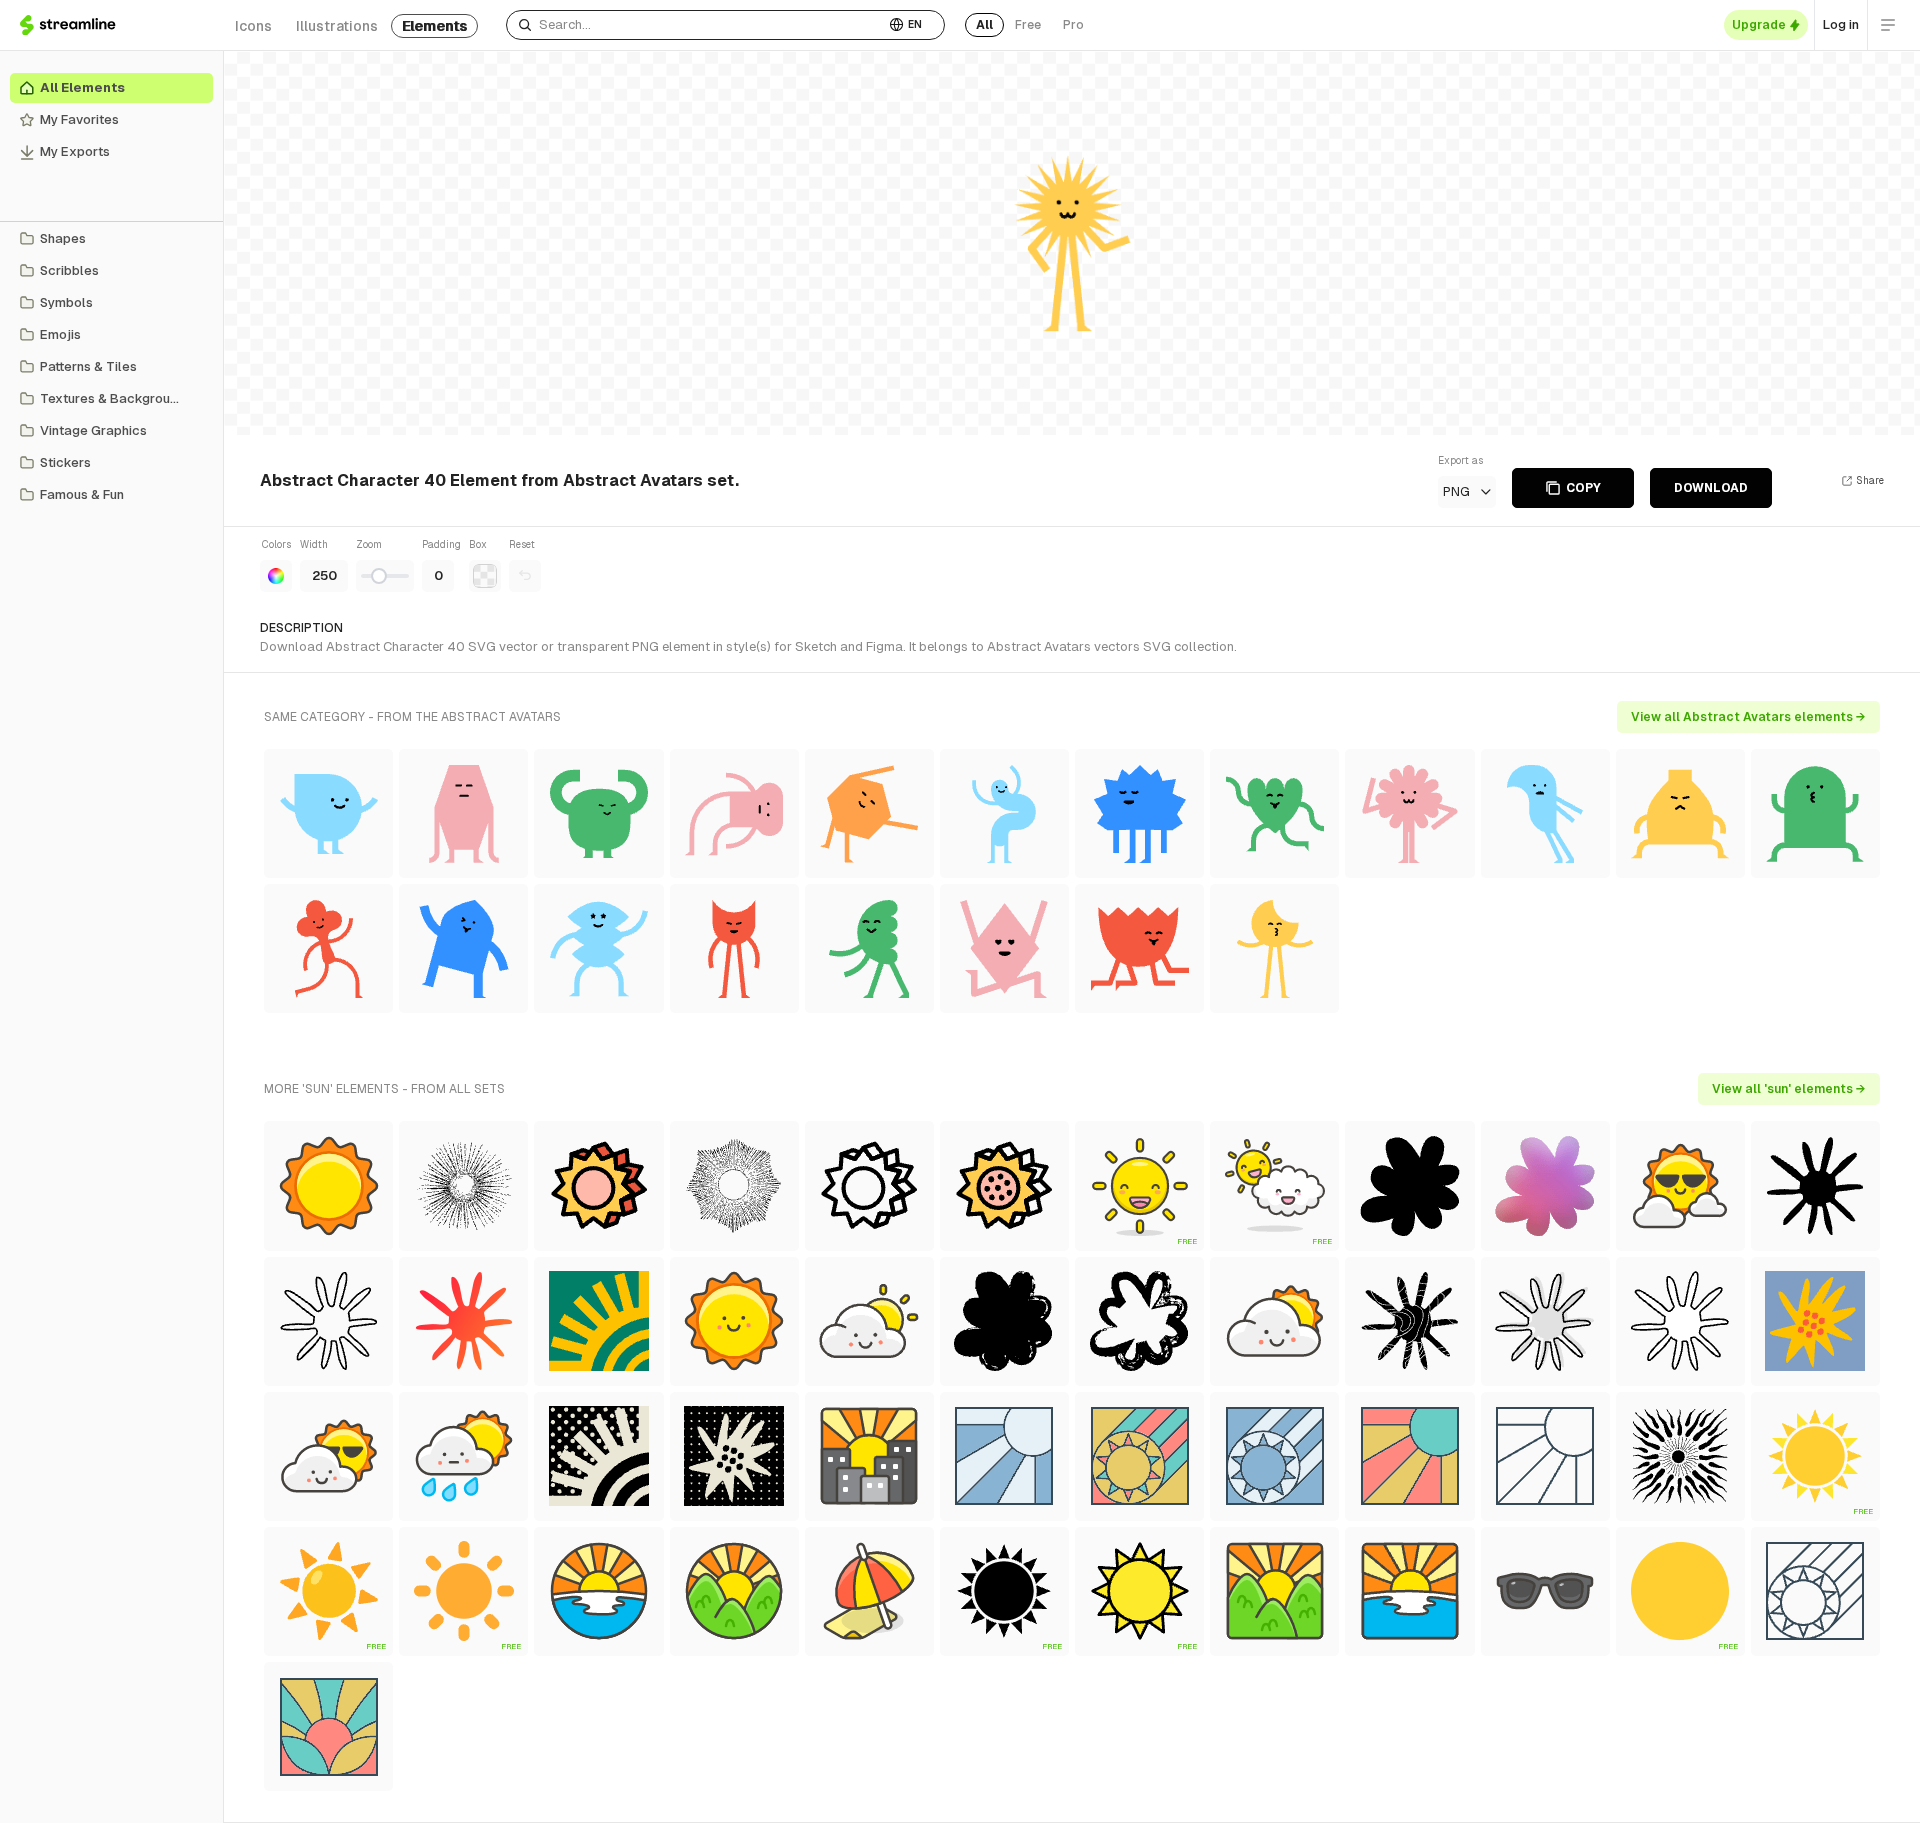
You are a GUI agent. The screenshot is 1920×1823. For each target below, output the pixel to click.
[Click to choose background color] (485, 576)
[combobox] (695, 25)
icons (253, 26)
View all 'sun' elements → (1789, 1089)
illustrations (337, 26)
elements (434, 26)
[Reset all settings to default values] (525, 576)
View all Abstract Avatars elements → (1748, 717)
